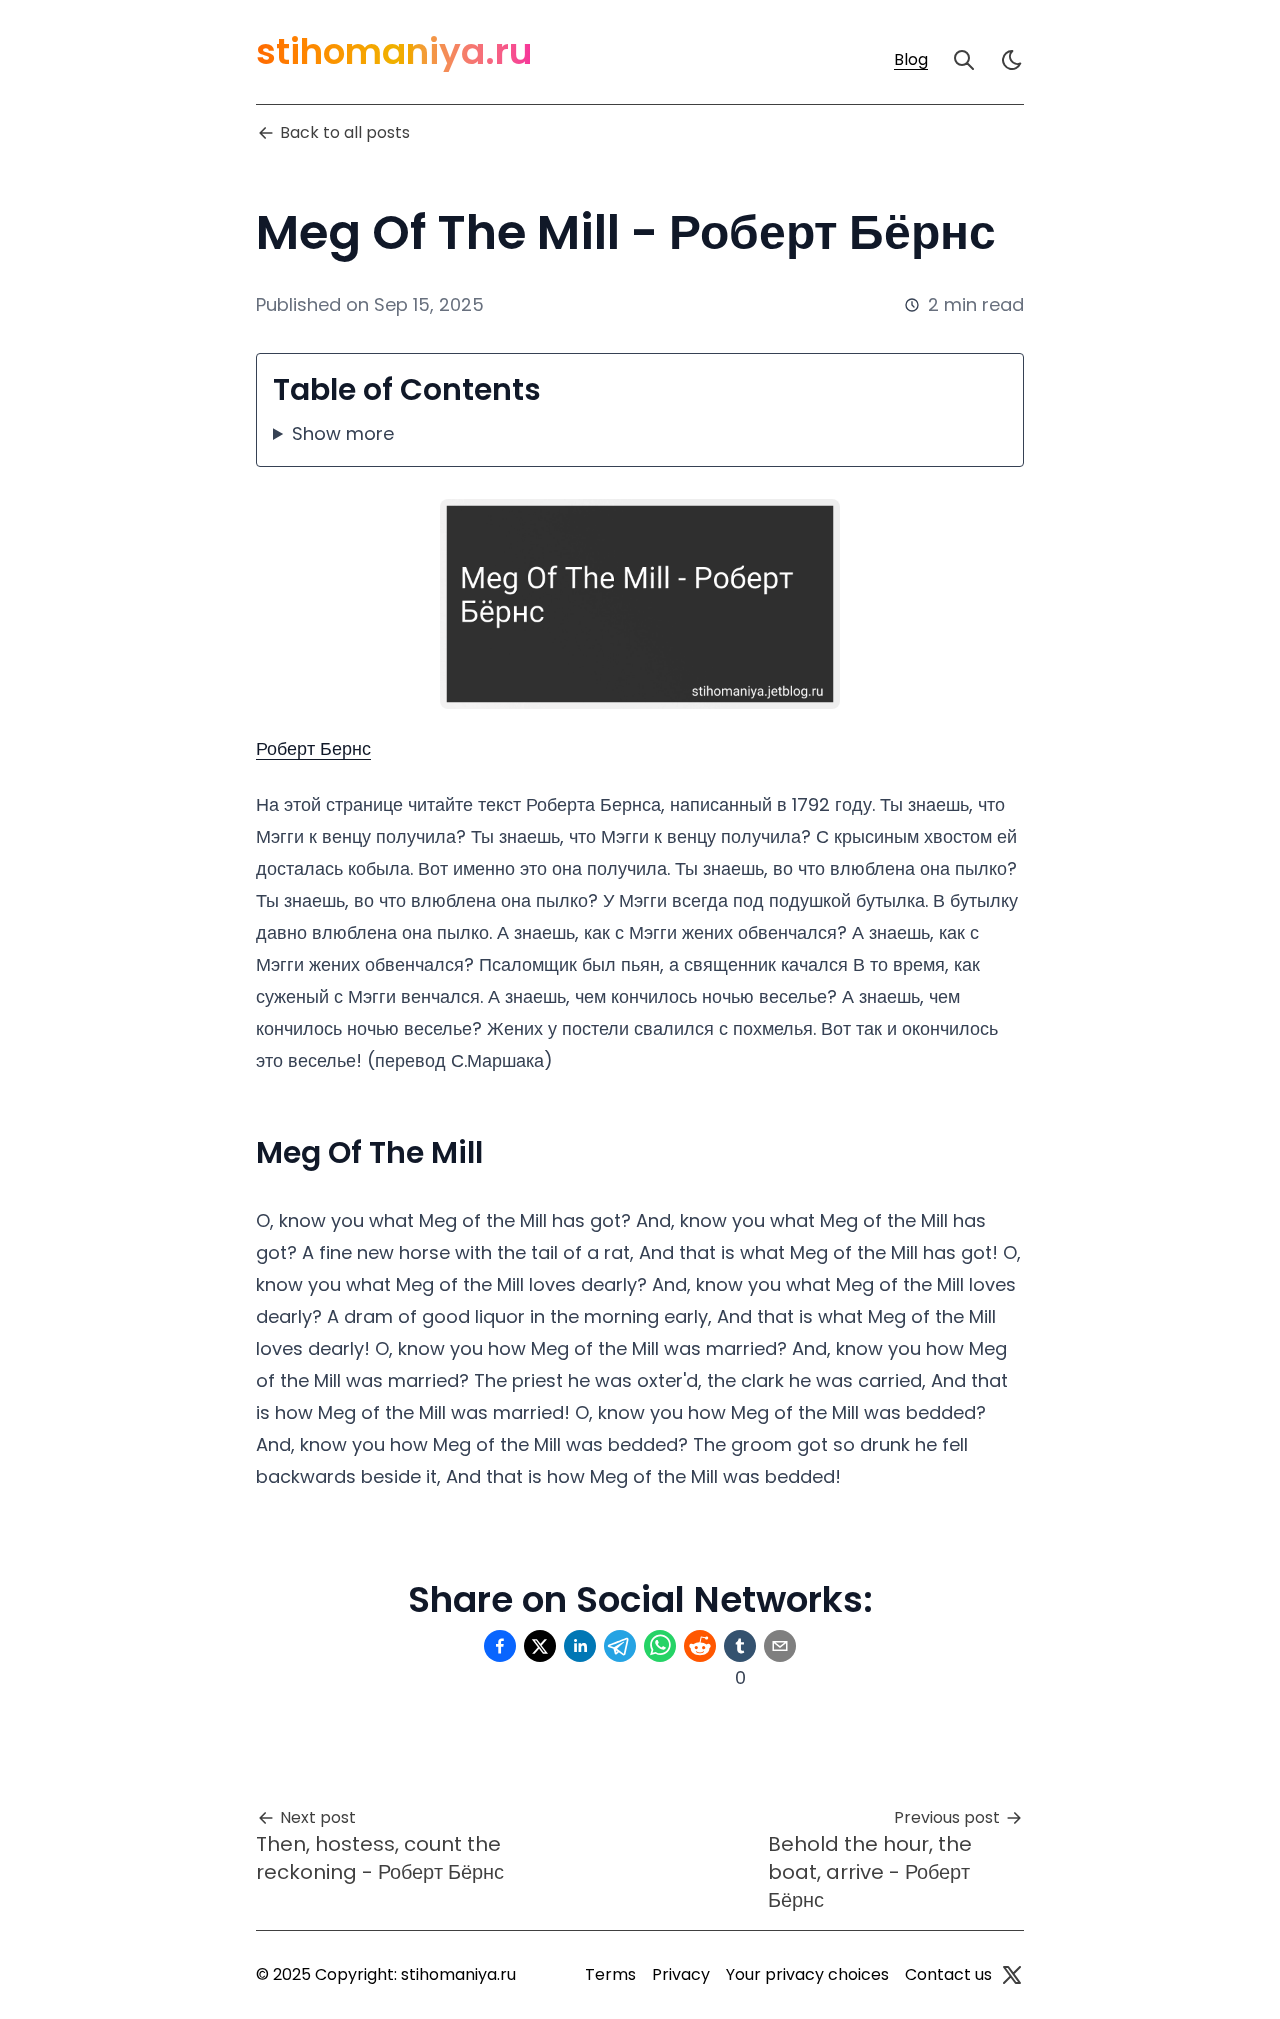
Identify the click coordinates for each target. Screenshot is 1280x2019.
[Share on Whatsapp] (660, 1646)
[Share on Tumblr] (740, 1646)
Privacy (681, 1974)
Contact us (948, 1974)
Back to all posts (345, 132)
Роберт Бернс (313, 748)
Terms (610, 1974)
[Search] (964, 60)
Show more (343, 433)
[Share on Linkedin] (580, 1646)
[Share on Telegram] (620, 1646)
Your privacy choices (807, 1974)
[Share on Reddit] (700, 1646)
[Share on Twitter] (540, 1646)
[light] (1012, 60)
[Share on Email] (780, 1646)
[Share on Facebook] (500, 1646)
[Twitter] (1012, 1975)
